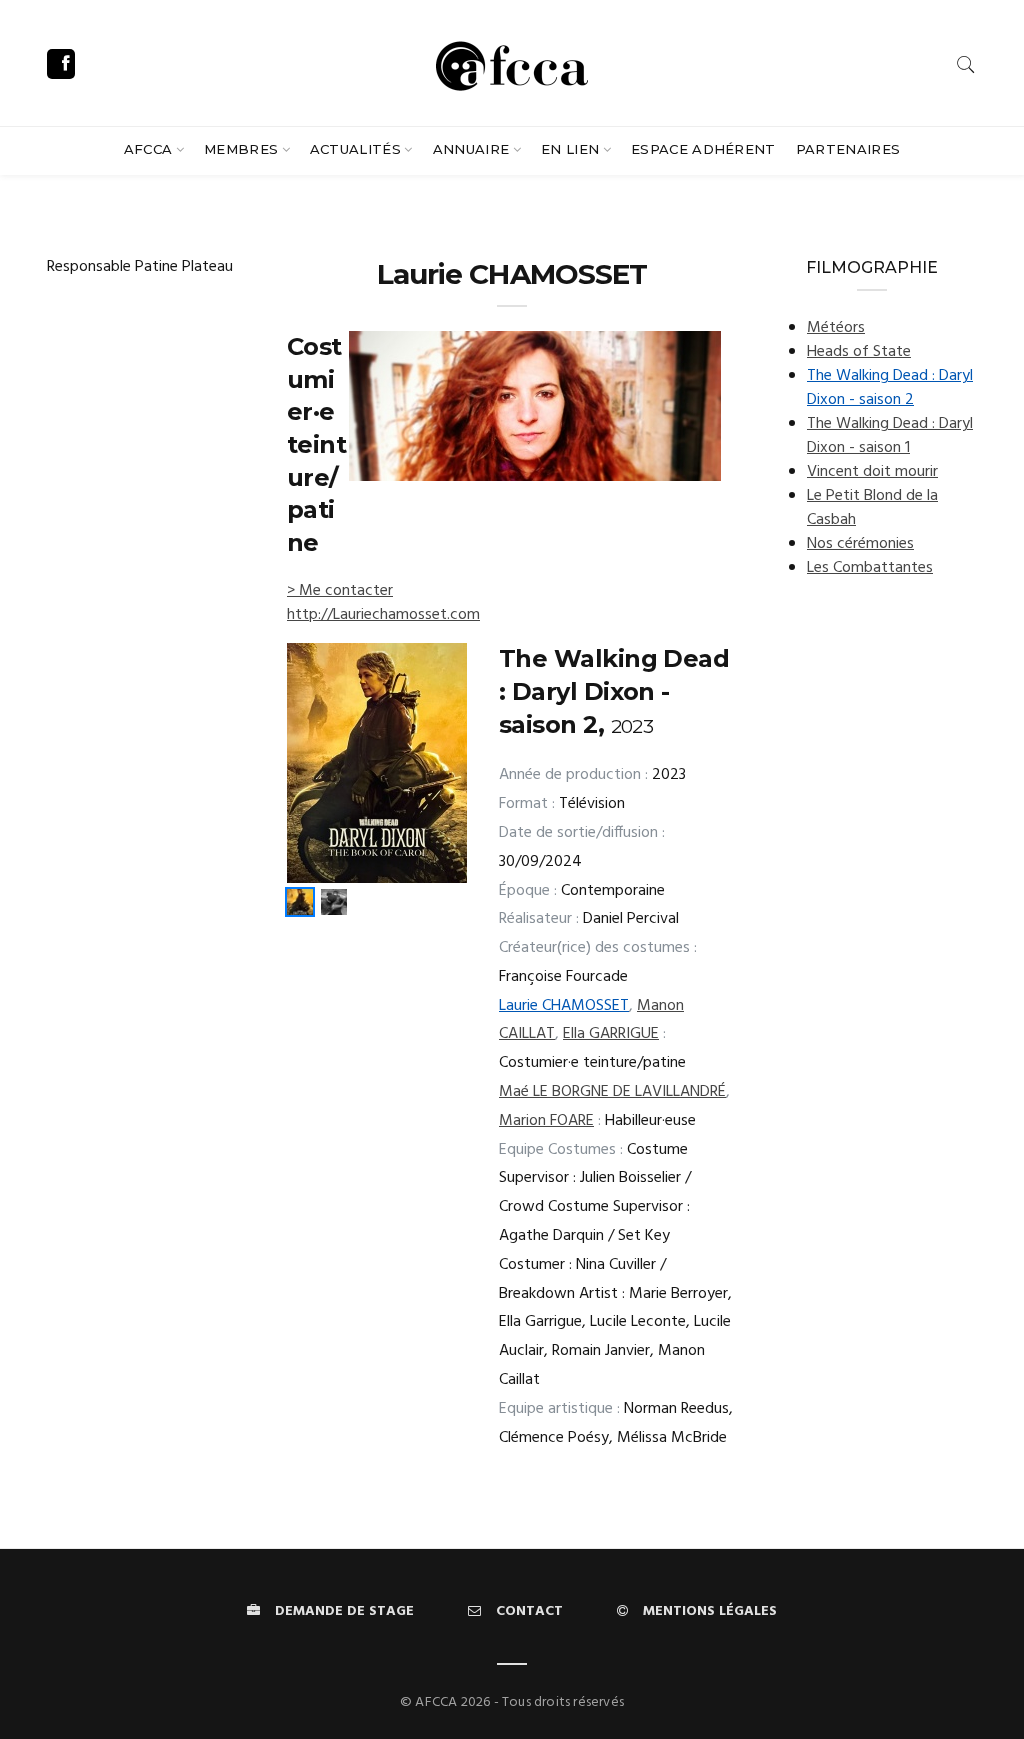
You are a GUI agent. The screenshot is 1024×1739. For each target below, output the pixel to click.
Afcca (148, 149)
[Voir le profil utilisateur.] (535, 406)
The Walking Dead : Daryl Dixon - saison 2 (890, 388)
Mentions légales (710, 1611)
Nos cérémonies (860, 544)
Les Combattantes (870, 568)
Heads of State (859, 352)
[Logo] (512, 63)
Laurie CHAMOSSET (564, 1006)
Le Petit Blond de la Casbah (872, 508)
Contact (529, 1611)
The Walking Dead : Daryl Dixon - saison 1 (890, 436)
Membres (241, 149)
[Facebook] (61, 64)
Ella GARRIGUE (611, 1034)
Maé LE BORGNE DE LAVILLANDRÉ (612, 1092)
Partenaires (848, 149)
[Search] (966, 64)
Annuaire (471, 149)
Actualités (355, 149)
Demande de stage (344, 1611)
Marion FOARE (546, 1121)
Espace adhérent (703, 149)
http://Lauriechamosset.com (383, 615)
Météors (836, 328)
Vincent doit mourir (872, 472)
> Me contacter (340, 591)
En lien (570, 149)
